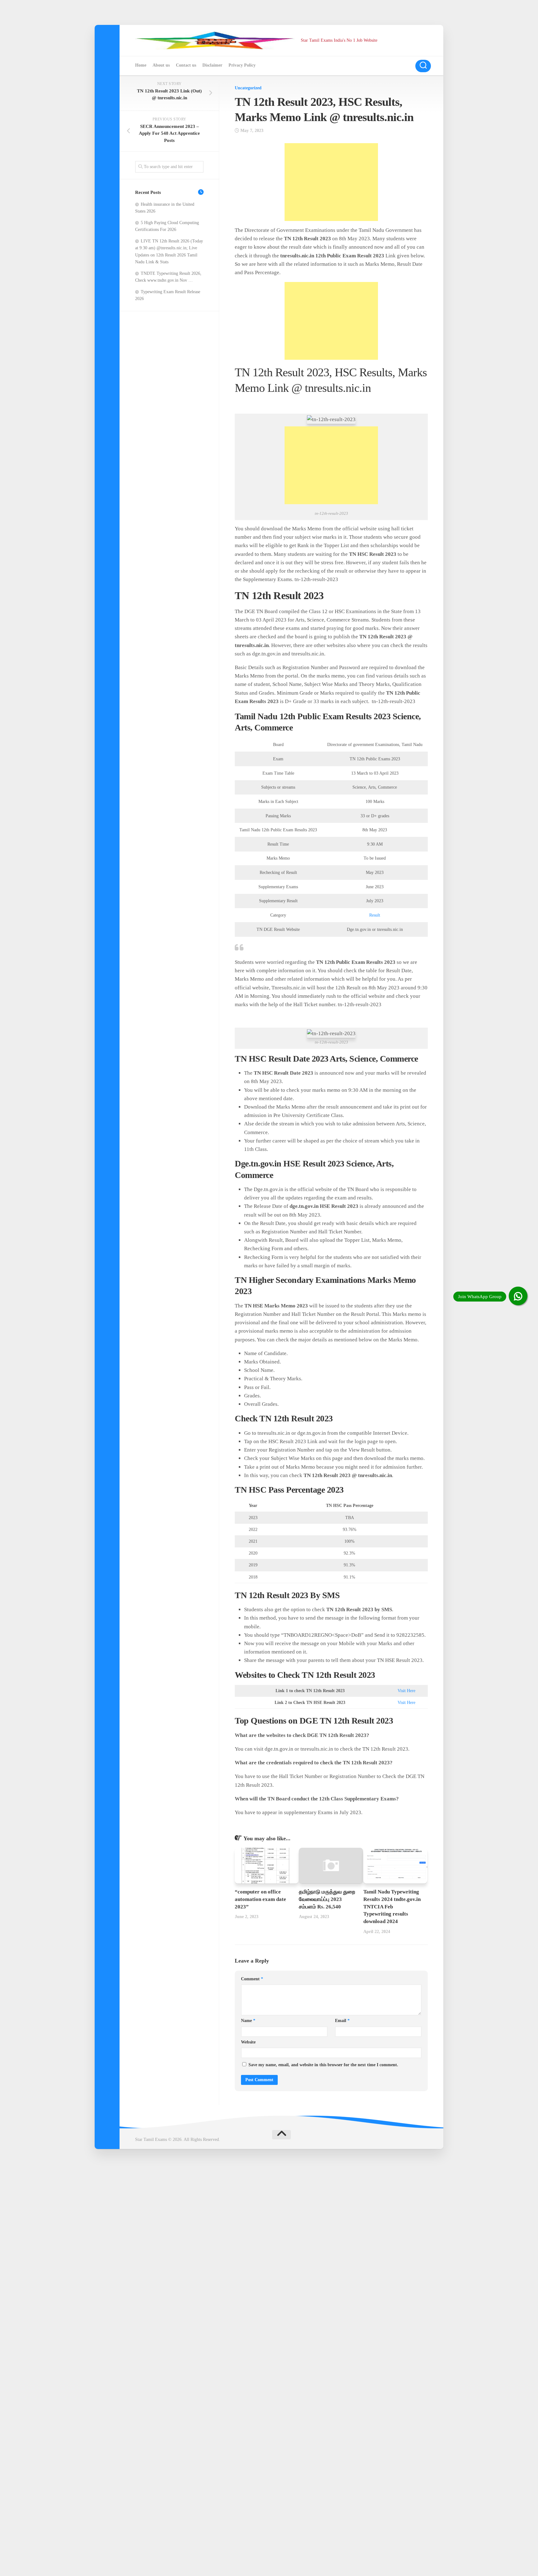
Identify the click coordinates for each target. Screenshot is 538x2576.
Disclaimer (212, 65)
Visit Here (406, 1691)
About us (161, 65)
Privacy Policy (242, 65)
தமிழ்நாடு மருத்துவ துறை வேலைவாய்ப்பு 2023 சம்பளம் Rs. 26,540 (327, 1899)
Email (342, 2021)
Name (248, 2021)
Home (141, 65)
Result (375, 915)
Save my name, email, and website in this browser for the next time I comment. (323, 2065)
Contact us (186, 65)
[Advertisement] (331, 182)
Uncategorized (248, 88)
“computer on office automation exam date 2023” (260, 1899)
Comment (252, 1979)
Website (248, 2042)
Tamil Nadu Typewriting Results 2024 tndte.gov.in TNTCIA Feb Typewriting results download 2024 (392, 1907)
